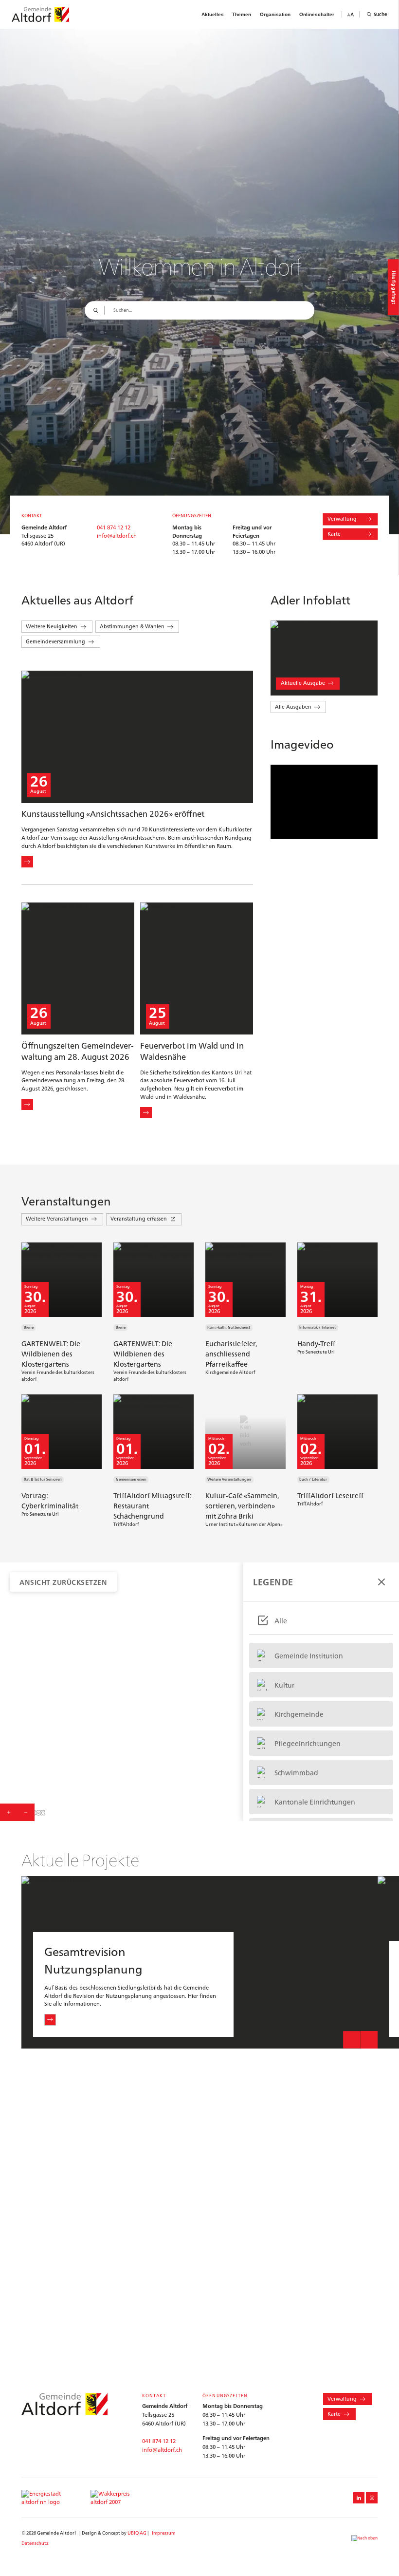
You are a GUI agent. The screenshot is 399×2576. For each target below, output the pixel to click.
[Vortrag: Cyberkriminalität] (64, 1461)
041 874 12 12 (114, 527)
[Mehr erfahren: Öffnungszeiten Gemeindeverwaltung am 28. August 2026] (27, 1105)
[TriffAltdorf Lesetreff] (340, 1461)
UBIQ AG (137, 2533)
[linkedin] (359, 2498)
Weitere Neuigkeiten (52, 626)
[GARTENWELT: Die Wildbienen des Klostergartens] (64, 1313)
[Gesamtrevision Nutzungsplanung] (199, 1962)
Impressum (163, 2533)
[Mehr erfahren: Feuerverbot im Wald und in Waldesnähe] (146, 1113)
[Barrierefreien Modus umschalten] (351, 14)
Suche (381, 14)
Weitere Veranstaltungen (57, 1219)
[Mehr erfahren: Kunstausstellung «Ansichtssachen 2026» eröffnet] (27, 862)
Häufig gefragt (394, 287)
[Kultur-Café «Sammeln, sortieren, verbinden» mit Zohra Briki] (248, 1461)
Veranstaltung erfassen (139, 1219)
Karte (334, 534)
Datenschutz (35, 2543)
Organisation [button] (275, 14)
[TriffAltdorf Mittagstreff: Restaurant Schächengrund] (156, 1461)
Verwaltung (342, 519)
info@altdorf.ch (117, 536)
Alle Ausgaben (293, 707)
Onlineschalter (317, 14)
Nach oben (367, 2538)
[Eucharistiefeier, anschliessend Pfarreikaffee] (248, 1313)
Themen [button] (242, 14)
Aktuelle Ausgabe (303, 683)
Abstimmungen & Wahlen (132, 626)
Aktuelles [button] (213, 14)
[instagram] (372, 2498)
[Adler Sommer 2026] (324, 658)
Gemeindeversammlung (55, 641)
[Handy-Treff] (340, 1313)
